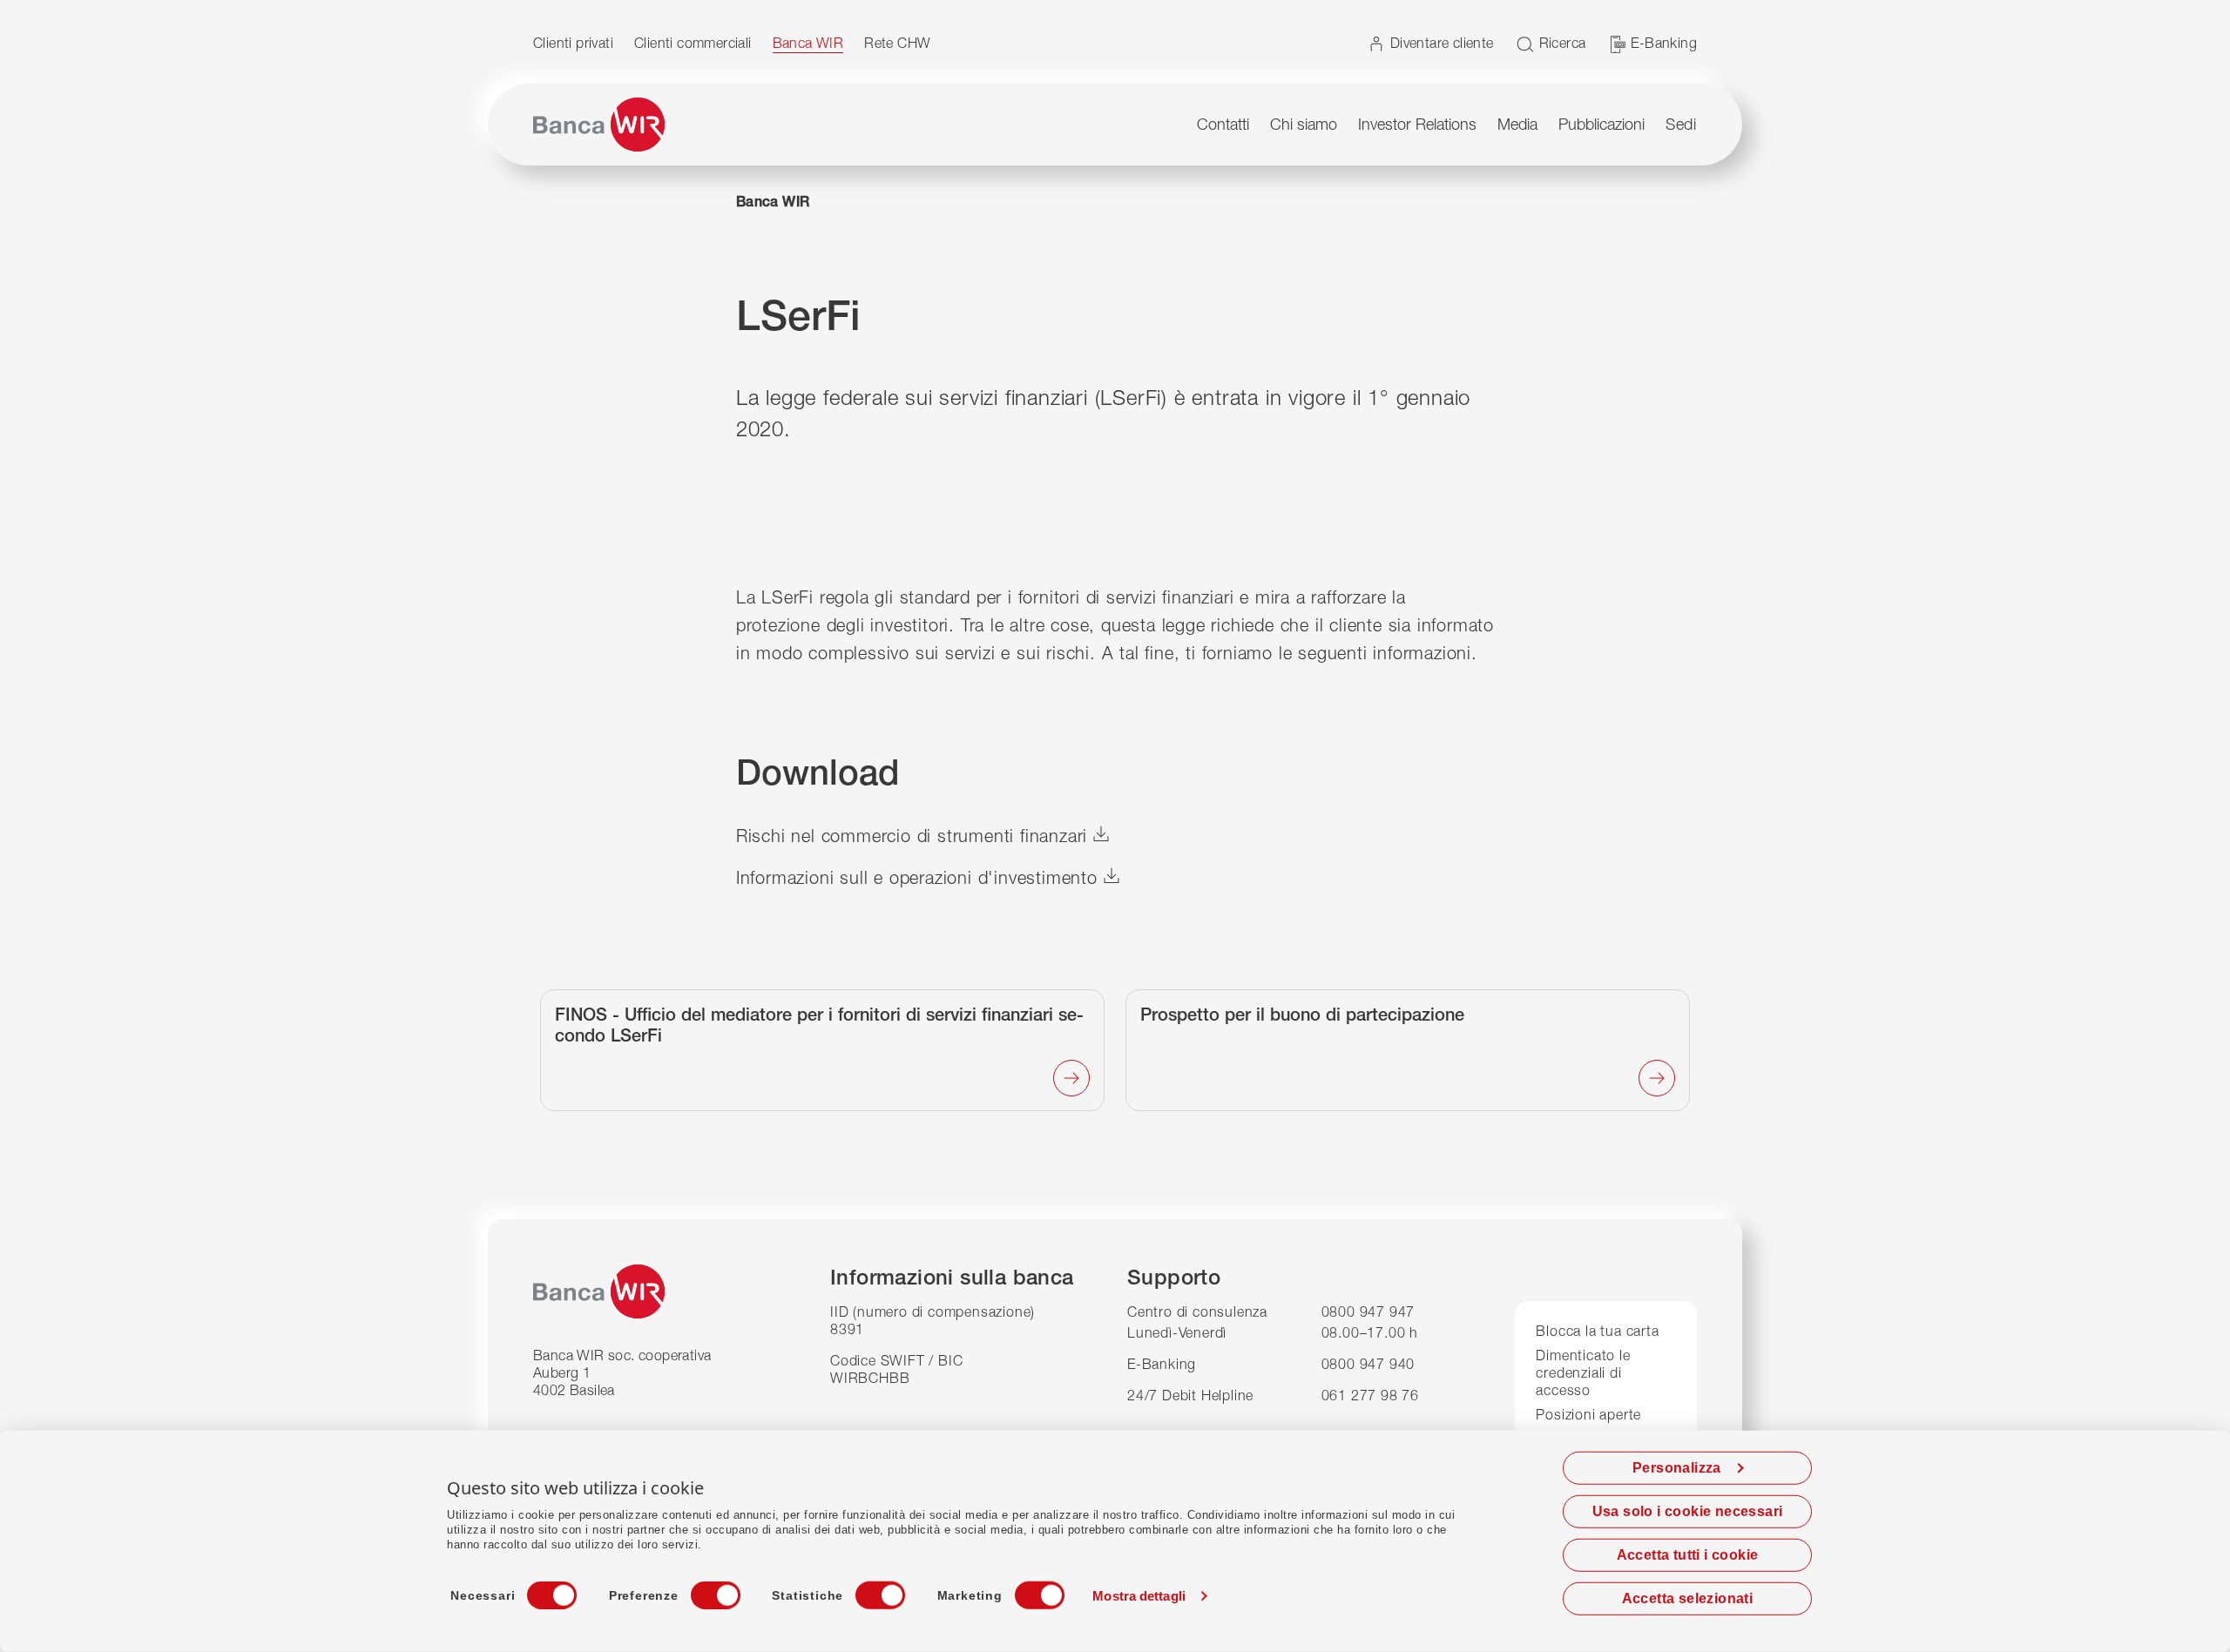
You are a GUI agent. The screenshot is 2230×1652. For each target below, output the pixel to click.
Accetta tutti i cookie (1688, 1555)
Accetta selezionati (1688, 1598)
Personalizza (1677, 1468)
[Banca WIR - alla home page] (599, 125)
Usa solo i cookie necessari (1688, 1511)
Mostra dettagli (1139, 1596)
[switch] (699, 1590)
